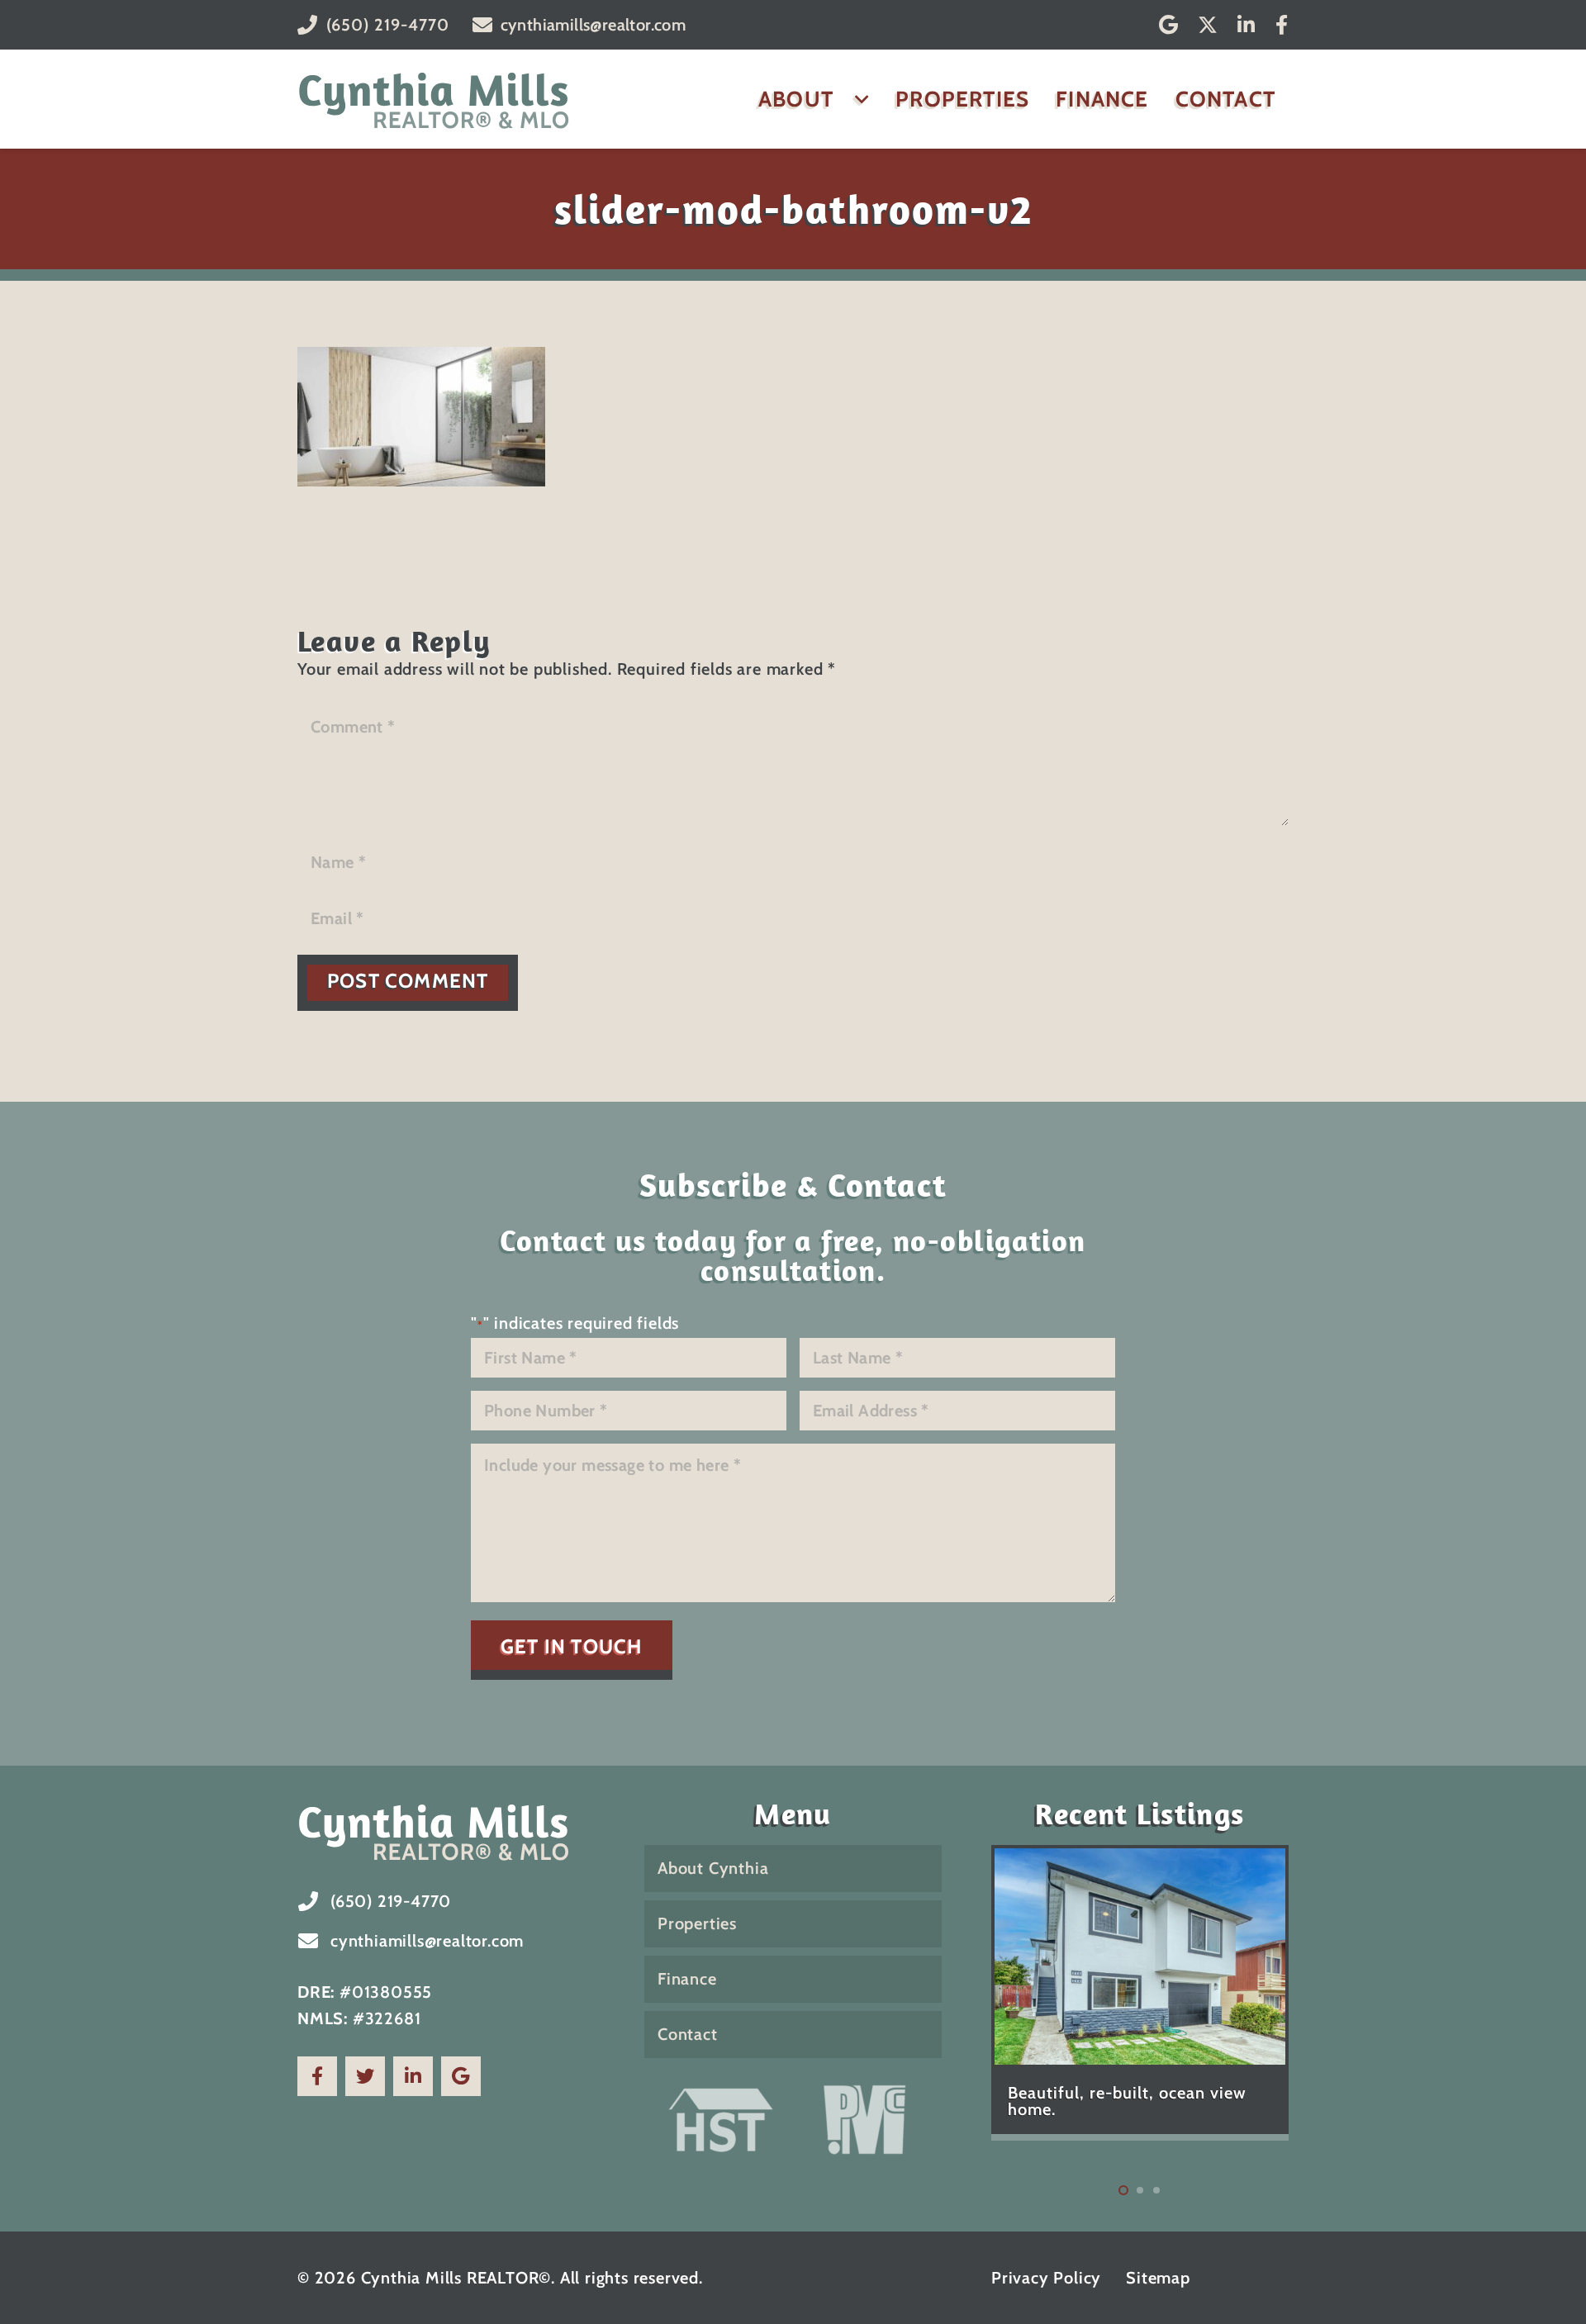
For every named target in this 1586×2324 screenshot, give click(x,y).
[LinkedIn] (1246, 25)
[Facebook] (1282, 25)
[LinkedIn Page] (413, 2076)
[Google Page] (461, 2076)
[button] (857, 99)
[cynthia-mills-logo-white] (446, 1831)
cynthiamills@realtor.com (427, 1941)
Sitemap (1158, 2278)
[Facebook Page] (317, 2076)
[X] (1208, 25)
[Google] (1169, 25)
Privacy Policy (1046, 2278)
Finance (687, 1979)
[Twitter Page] (365, 2076)
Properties (697, 1923)
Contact (688, 2034)
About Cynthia (713, 1868)
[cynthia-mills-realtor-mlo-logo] (434, 99)
